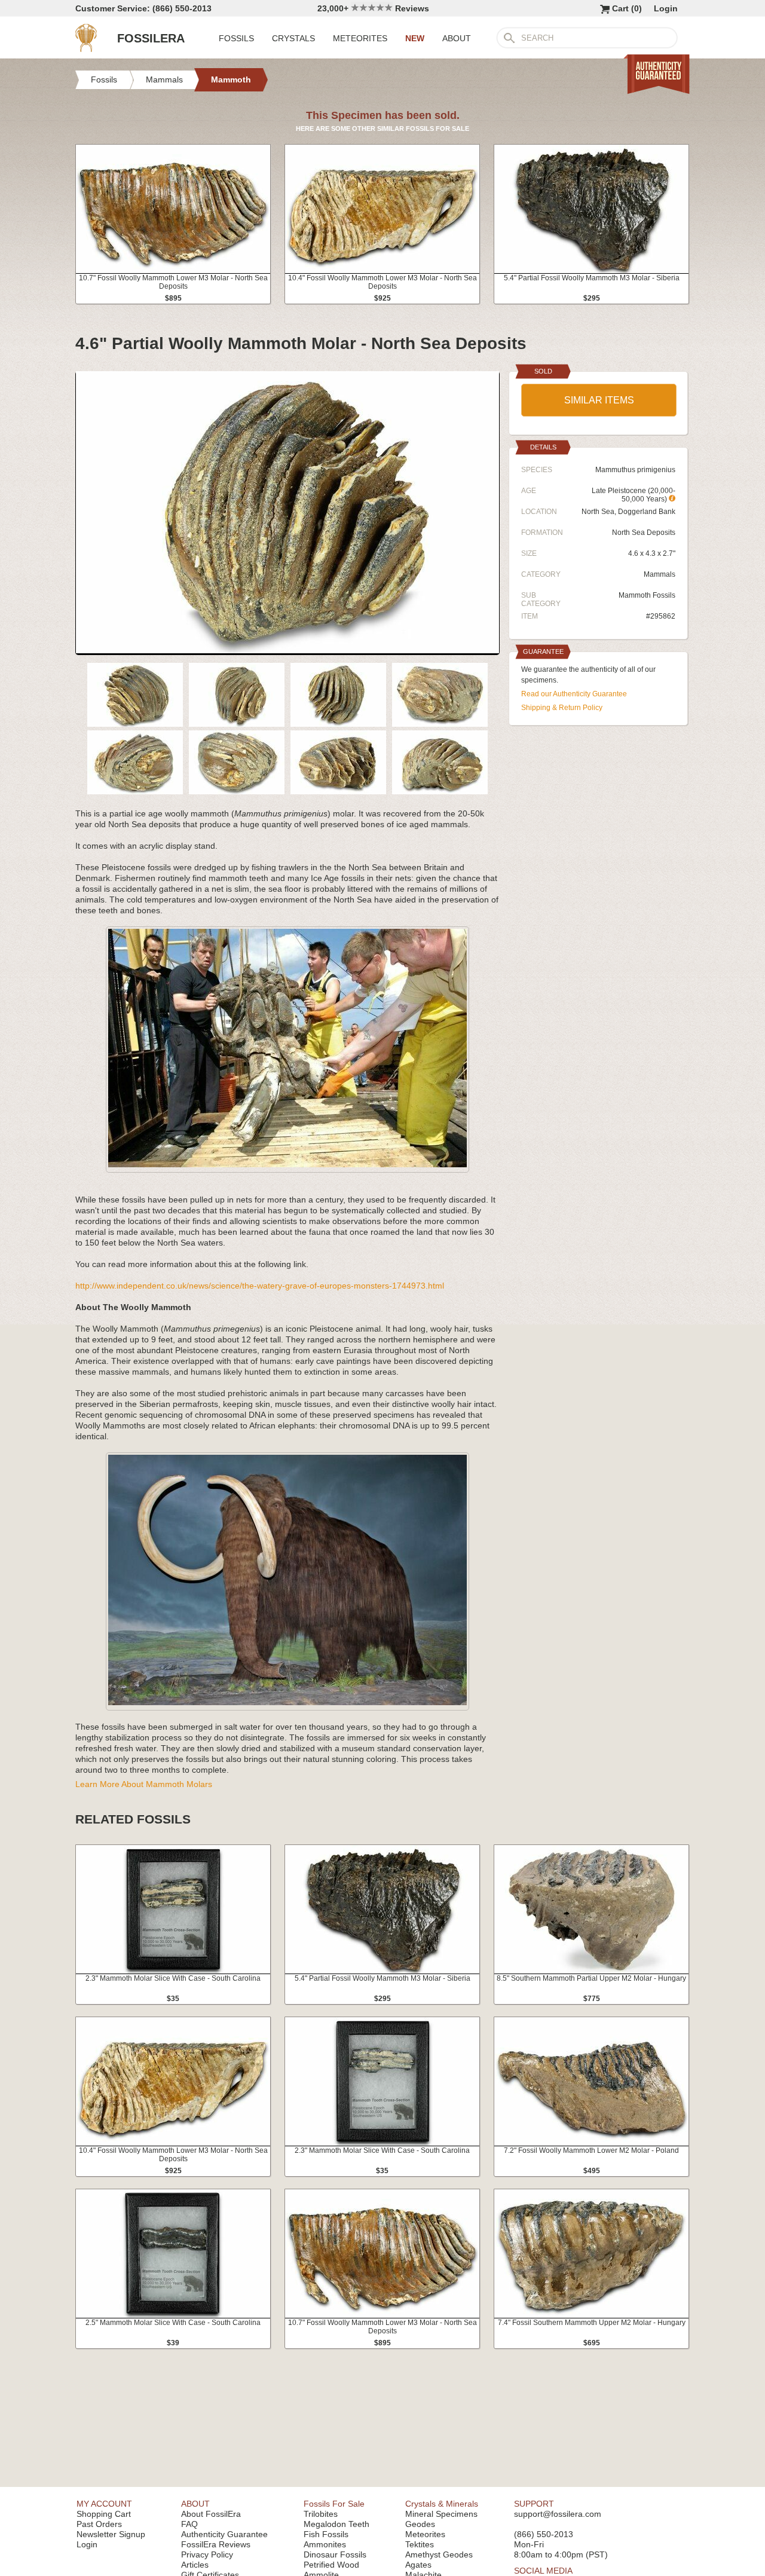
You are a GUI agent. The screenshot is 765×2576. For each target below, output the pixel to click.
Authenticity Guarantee (224, 2534)
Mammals (660, 574)
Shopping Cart (104, 2514)
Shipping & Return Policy (562, 708)
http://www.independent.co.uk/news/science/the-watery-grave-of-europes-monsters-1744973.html (260, 1286)
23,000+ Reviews (373, 8)
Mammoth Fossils (647, 595)
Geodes (420, 2524)
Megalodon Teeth (336, 2524)
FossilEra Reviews (216, 2544)
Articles (195, 2565)
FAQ (189, 2524)
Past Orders (99, 2524)
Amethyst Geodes (439, 2554)
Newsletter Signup (111, 2534)
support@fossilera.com (558, 2514)
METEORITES (360, 38)
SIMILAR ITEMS (599, 400)
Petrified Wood (331, 2565)
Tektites (420, 2544)
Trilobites (321, 2514)
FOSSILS (236, 38)
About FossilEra (211, 2514)
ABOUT (457, 38)
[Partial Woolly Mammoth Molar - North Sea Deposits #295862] (287, 650)
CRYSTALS (293, 38)
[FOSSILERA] (86, 49)
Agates (418, 2565)
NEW (415, 38)
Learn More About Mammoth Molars (144, 1784)
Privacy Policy (207, 2554)
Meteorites (425, 2534)
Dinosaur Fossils (335, 2554)
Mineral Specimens (441, 2514)
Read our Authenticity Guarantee (574, 694)
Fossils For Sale (334, 2504)
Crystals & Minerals (442, 2504)
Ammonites (325, 2544)
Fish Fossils (326, 2534)
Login (666, 8)
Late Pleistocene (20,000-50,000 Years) (634, 495)
